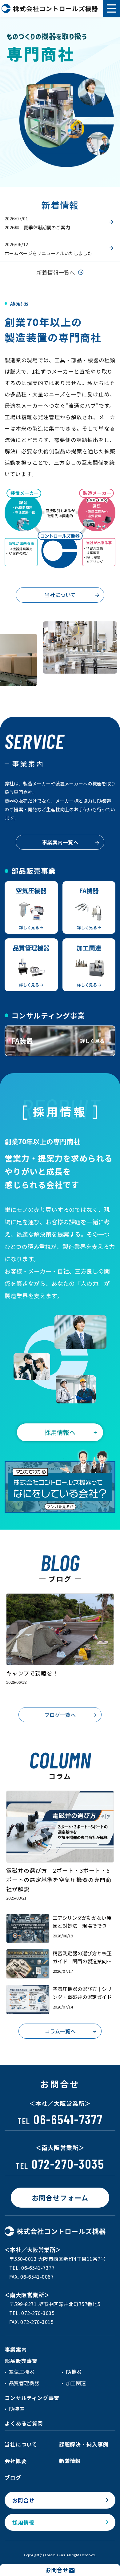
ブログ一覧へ (60, 1715)
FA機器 (74, 2372)
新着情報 (70, 2461)
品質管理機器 (24, 2383)
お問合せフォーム (60, 2197)
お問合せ (23, 2500)
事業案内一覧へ (60, 842)
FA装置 (17, 2409)
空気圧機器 (22, 2372)
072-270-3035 (60, 2164)
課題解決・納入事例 (84, 2444)
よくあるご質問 (24, 2423)
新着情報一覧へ (56, 272)
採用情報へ (60, 1432)
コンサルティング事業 (32, 2398)
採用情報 (23, 2522)
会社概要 (16, 2461)
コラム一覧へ (60, 2031)
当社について (60, 595)
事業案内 (16, 2349)
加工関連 (76, 2383)
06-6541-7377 (60, 2119)
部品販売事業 (21, 2361)
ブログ (13, 2477)
